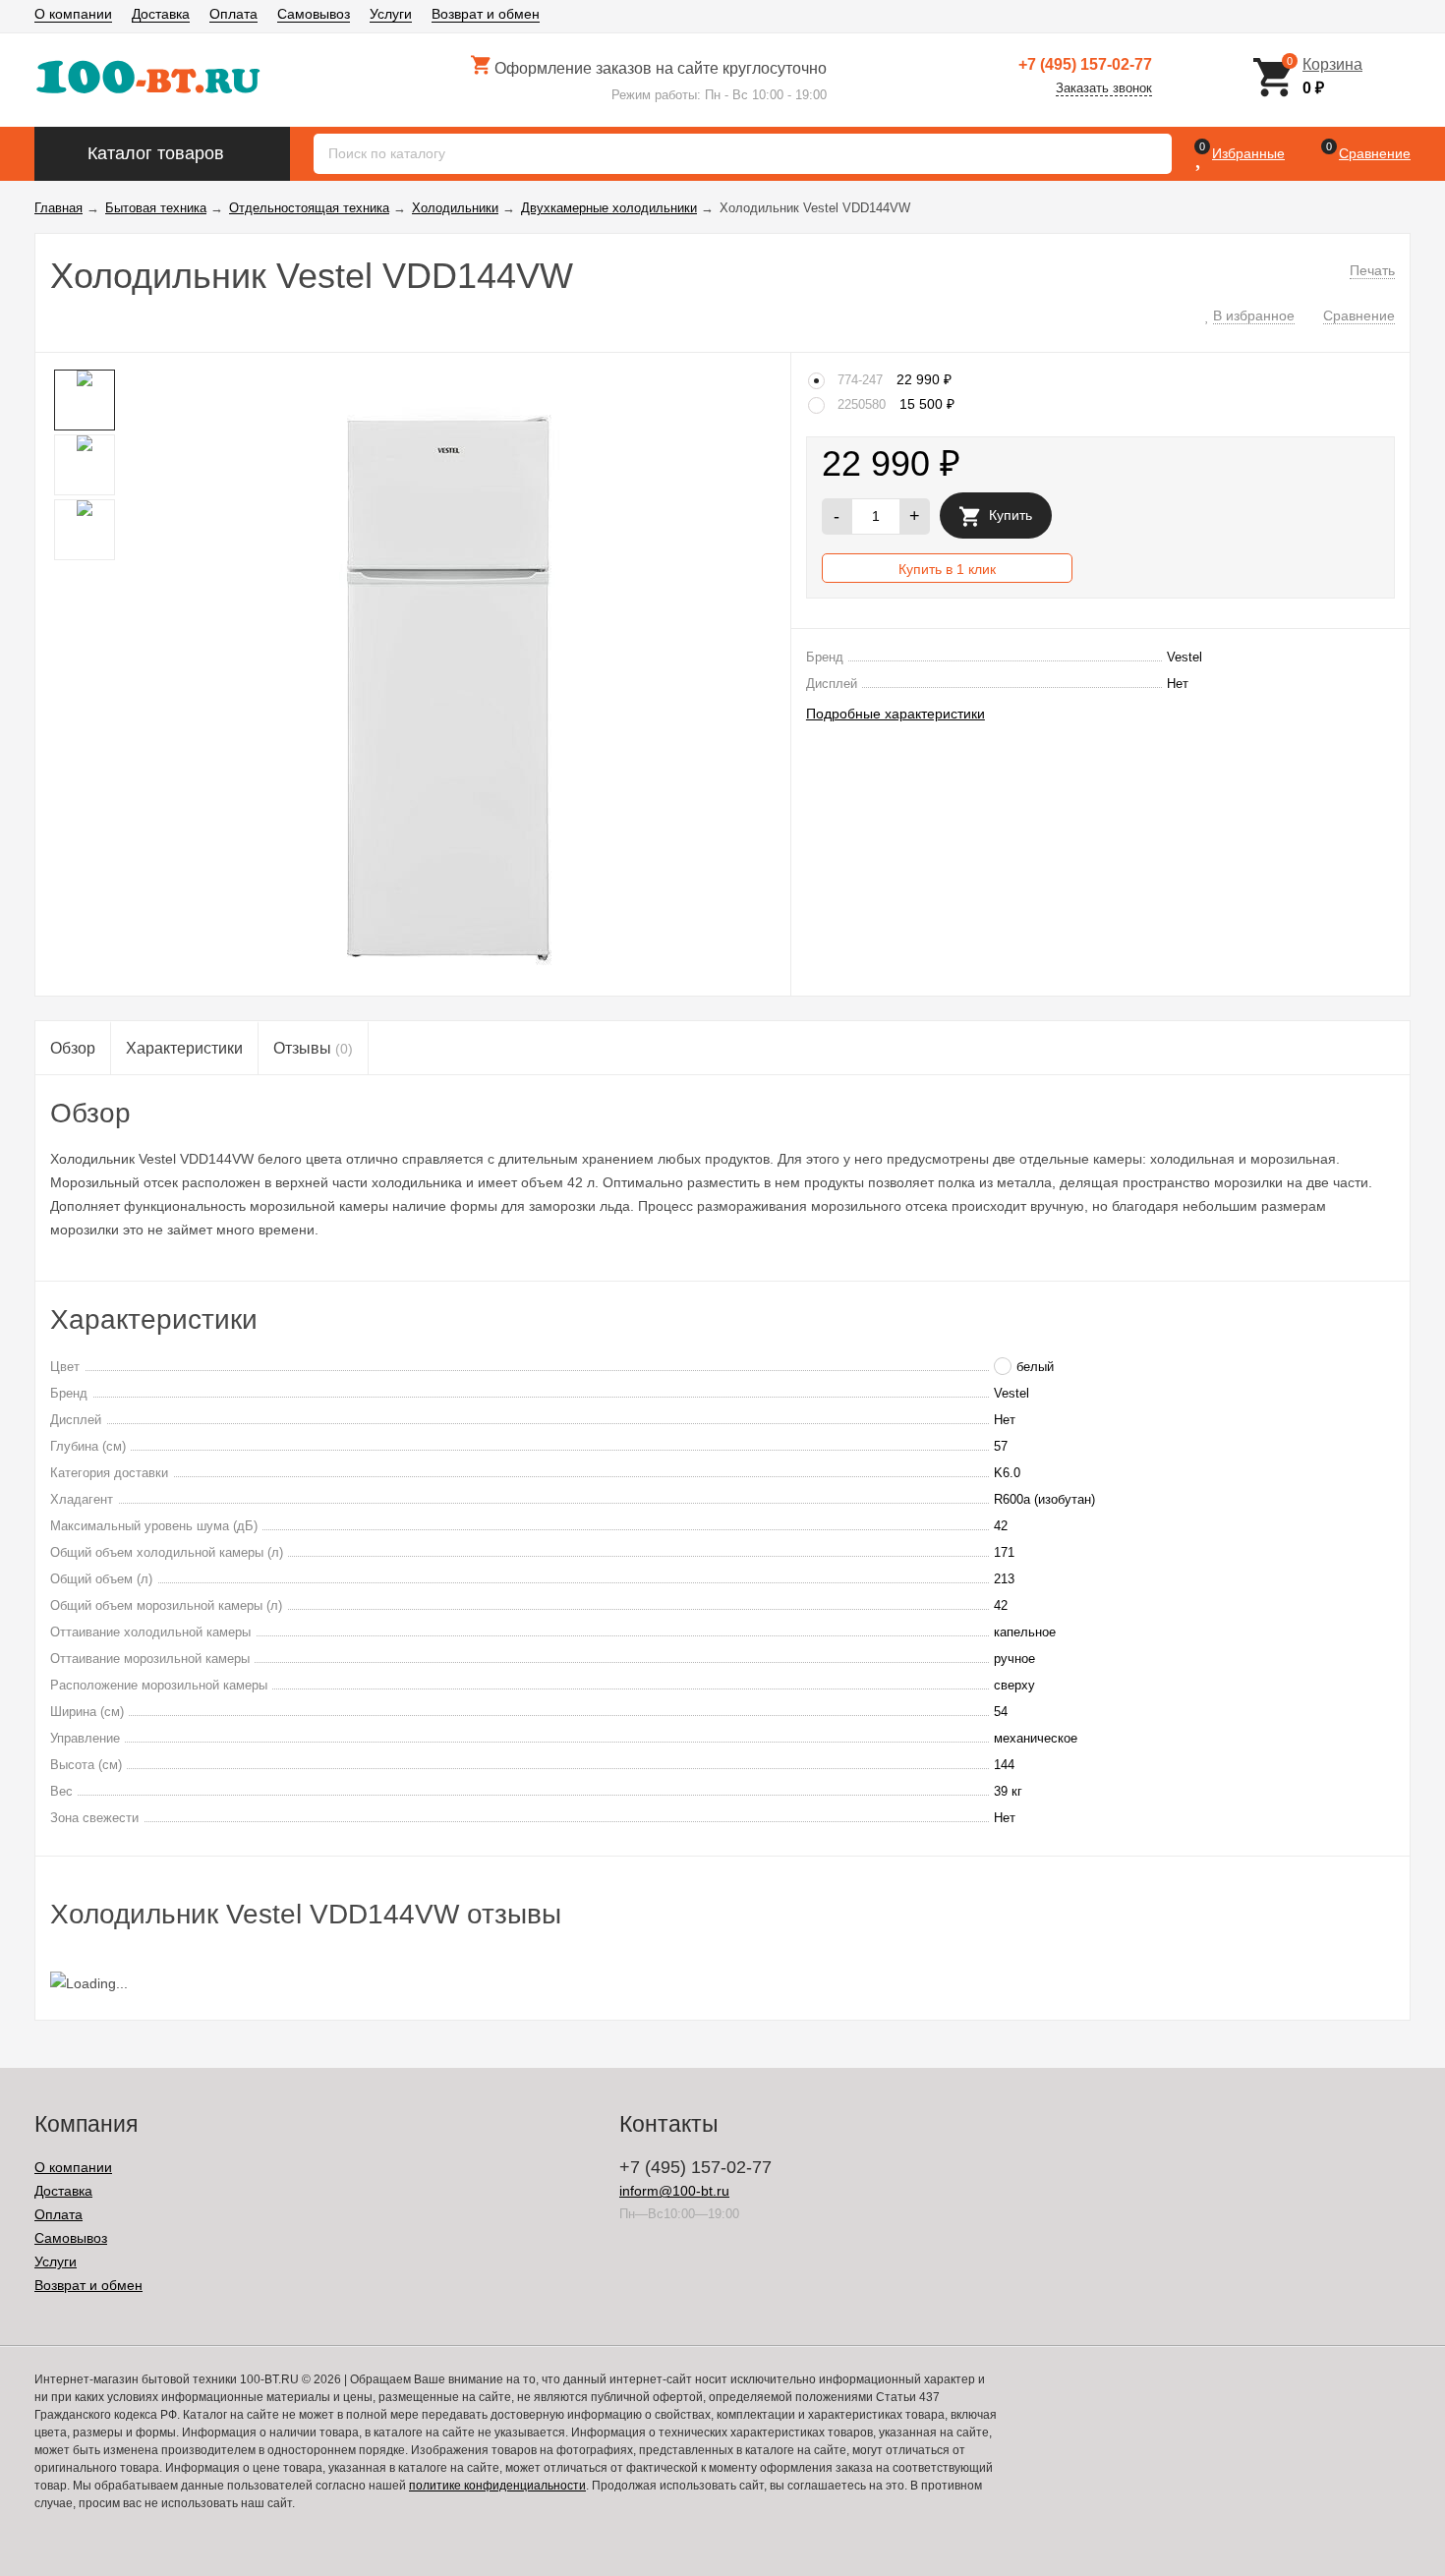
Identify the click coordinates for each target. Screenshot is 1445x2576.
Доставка (161, 14)
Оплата (233, 14)
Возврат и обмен (486, 14)
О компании (73, 14)
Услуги (391, 14)
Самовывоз (314, 14)
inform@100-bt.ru (674, 2191)
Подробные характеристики (896, 714)
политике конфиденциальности (497, 2486)
